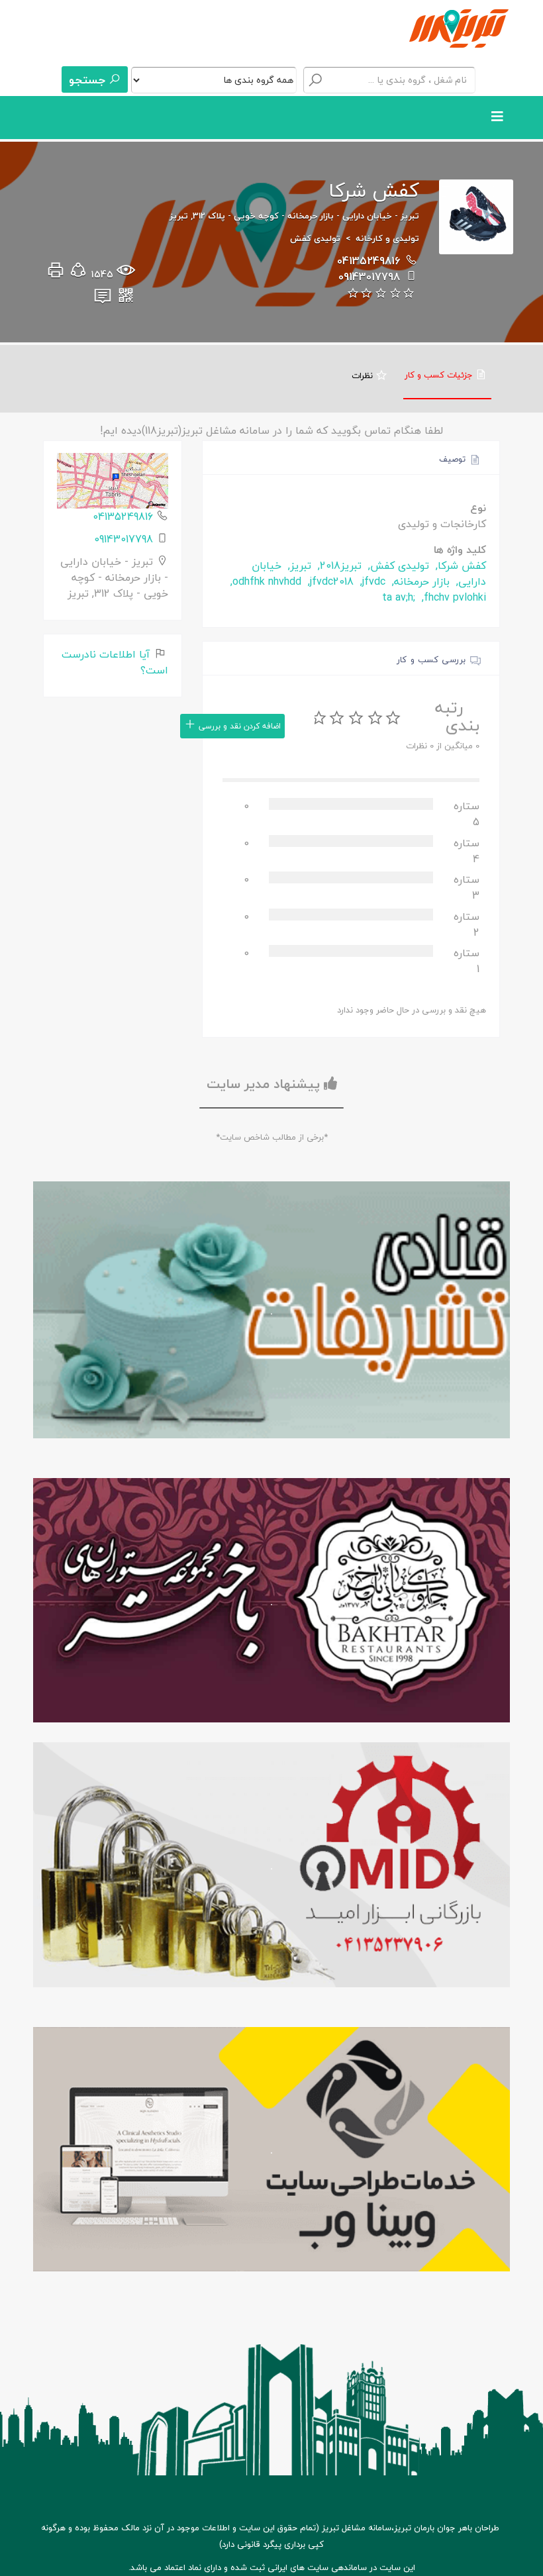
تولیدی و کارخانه (387, 238)
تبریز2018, (338, 566)
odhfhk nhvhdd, (264, 581)
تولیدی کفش (315, 238)
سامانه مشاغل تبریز (357, 2528)
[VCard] (103, 299)
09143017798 (369, 277)
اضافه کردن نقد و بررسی (238, 726)
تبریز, (298, 566)
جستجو (89, 80)
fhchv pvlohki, (452, 597)
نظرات (364, 375)
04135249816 (369, 261)
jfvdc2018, (329, 581)
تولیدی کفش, (397, 566)
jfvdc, (371, 581)
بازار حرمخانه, (419, 581)
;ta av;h (399, 597)
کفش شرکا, (459, 566)
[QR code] (126, 299)
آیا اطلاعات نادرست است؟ (115, 662)
